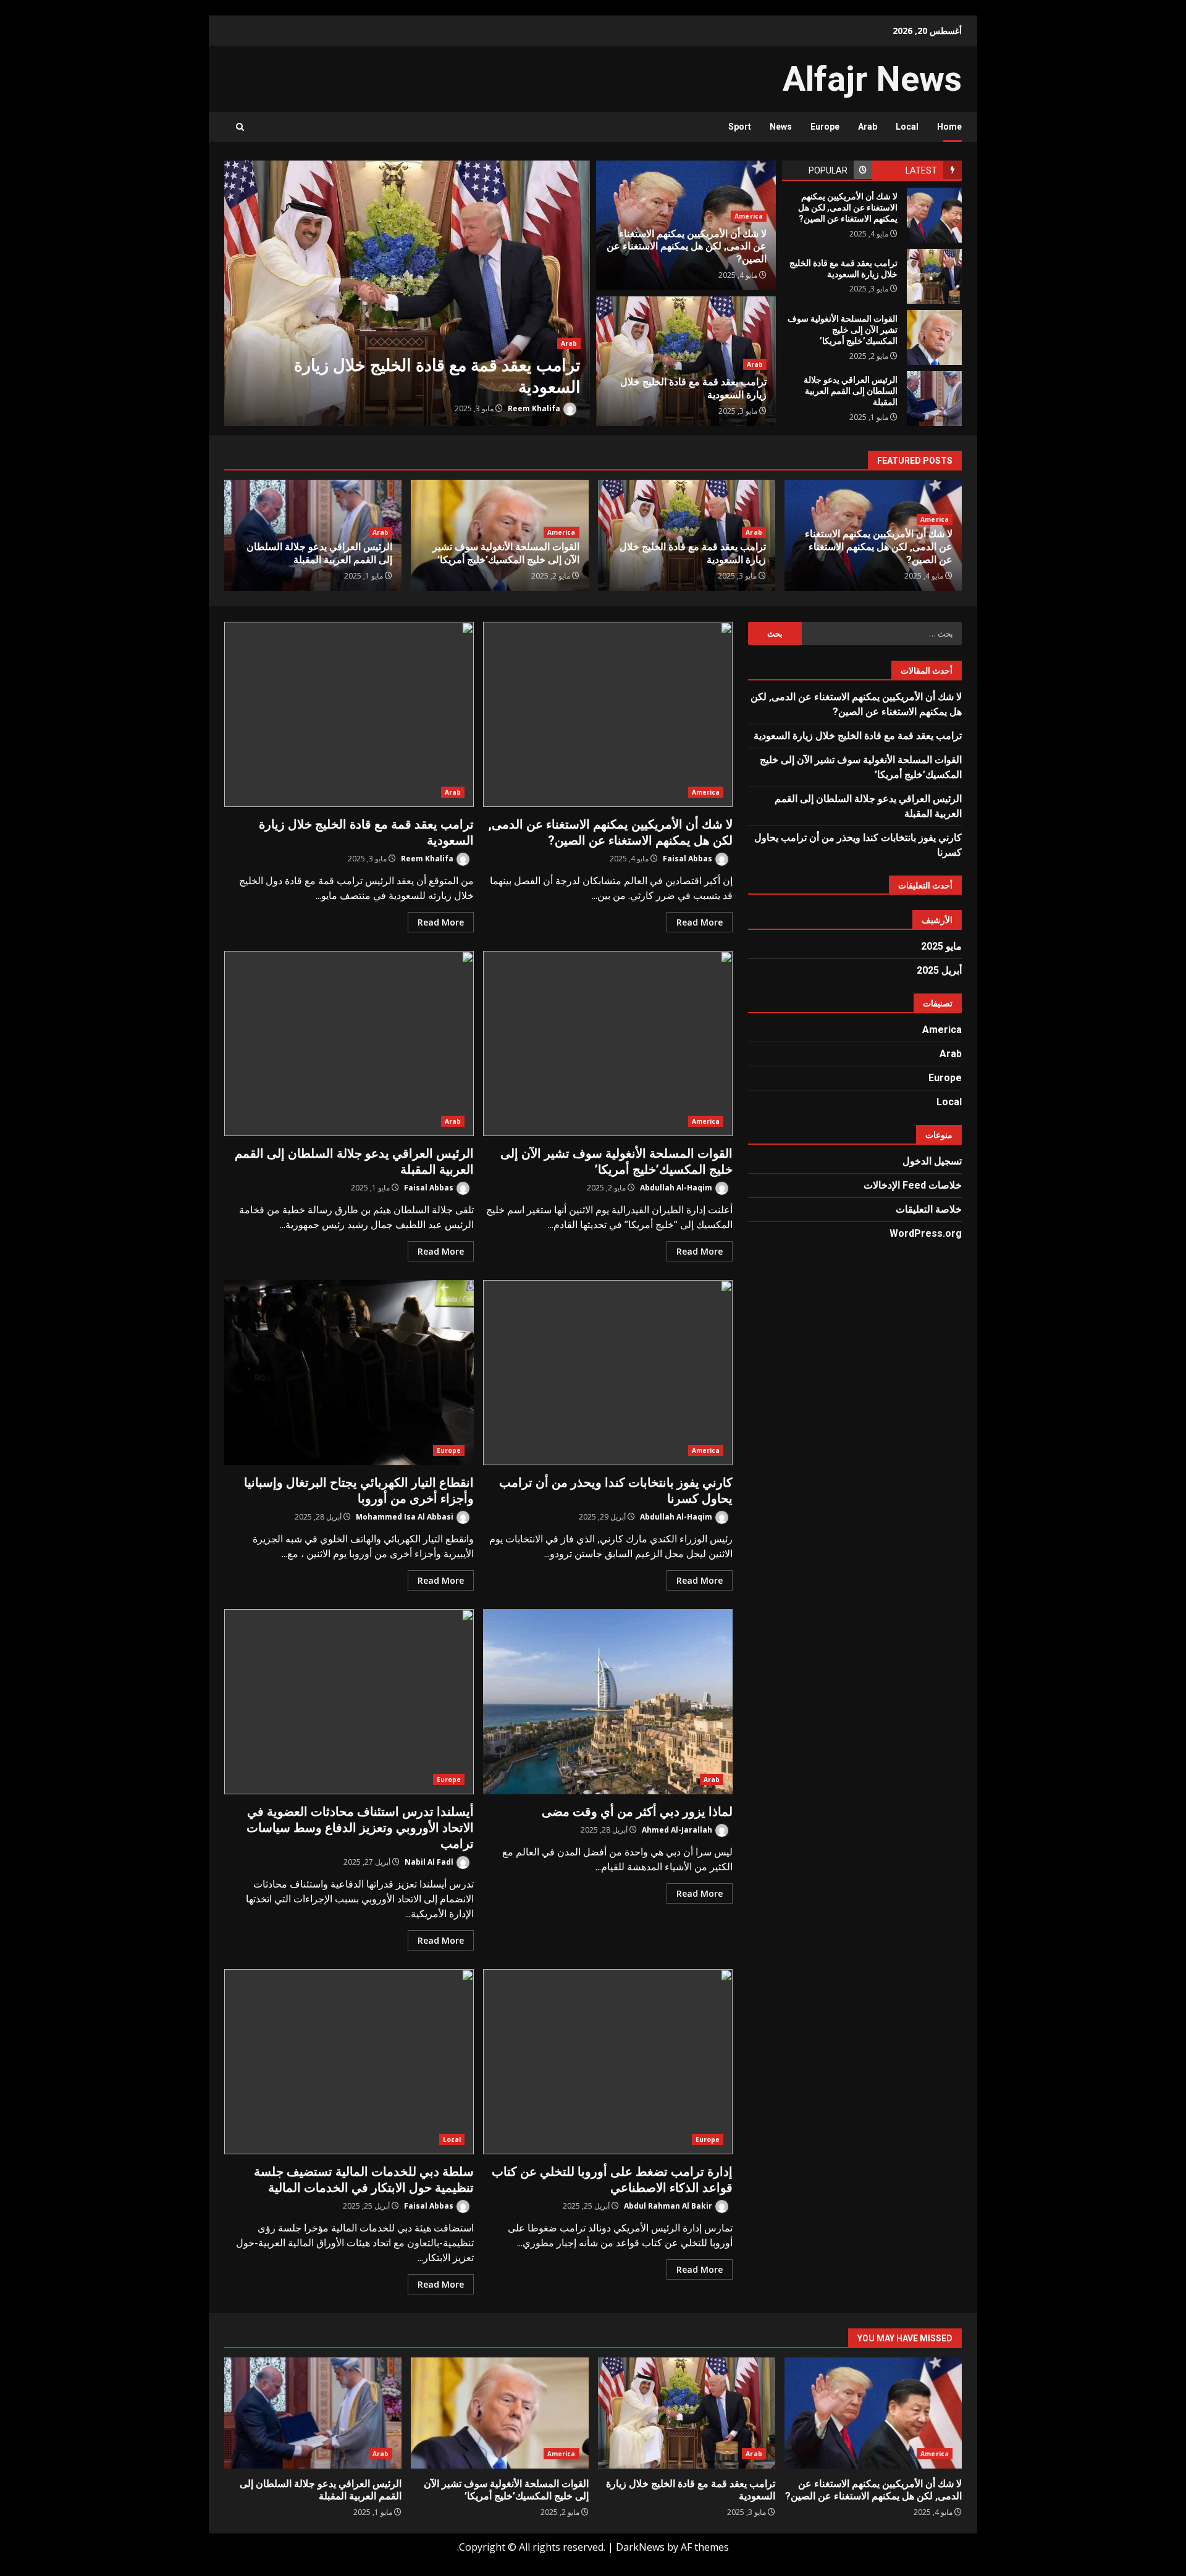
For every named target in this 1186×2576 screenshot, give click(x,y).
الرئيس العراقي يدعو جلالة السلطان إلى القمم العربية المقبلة (934, 399)
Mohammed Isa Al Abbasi (406, 1517)
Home (949, 127)
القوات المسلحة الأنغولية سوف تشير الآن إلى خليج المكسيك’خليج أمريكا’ (934, 337)
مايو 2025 (941, 946)
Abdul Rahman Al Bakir (669, 2206)
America (749, 216)
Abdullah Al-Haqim (677, 1188)
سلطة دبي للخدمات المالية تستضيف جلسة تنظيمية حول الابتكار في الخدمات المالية (349, 2062)
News (781, 127)
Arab (868, 127)
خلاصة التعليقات (929, 1209)
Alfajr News (872, 79)
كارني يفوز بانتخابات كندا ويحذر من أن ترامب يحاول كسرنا (608, 1373)
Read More (700, 922)
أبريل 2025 (939, 970)
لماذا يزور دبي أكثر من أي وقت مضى (608, 1702)
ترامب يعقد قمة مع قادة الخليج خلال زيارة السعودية (407, 293)
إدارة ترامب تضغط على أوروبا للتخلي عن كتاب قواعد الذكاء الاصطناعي (608, 2062)
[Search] (240, 127)
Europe (825, 127)
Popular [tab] (828, 170)
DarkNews (640, 2547)
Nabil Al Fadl (430, 1862)
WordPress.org (926, 1233)
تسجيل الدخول (932, 1161)
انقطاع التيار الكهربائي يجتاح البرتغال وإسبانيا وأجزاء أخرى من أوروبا (349, 1373)
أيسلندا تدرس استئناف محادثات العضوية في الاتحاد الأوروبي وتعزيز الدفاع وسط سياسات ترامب (349, 1702)
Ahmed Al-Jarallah (678, 1830)
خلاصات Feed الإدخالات (913, 1185)
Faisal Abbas (688, 859)
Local (907, 127)
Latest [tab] (921, 170)
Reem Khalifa (535, 408)
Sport (740, 127)
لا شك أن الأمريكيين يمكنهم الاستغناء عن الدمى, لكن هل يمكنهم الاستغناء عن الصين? (934, 215)
